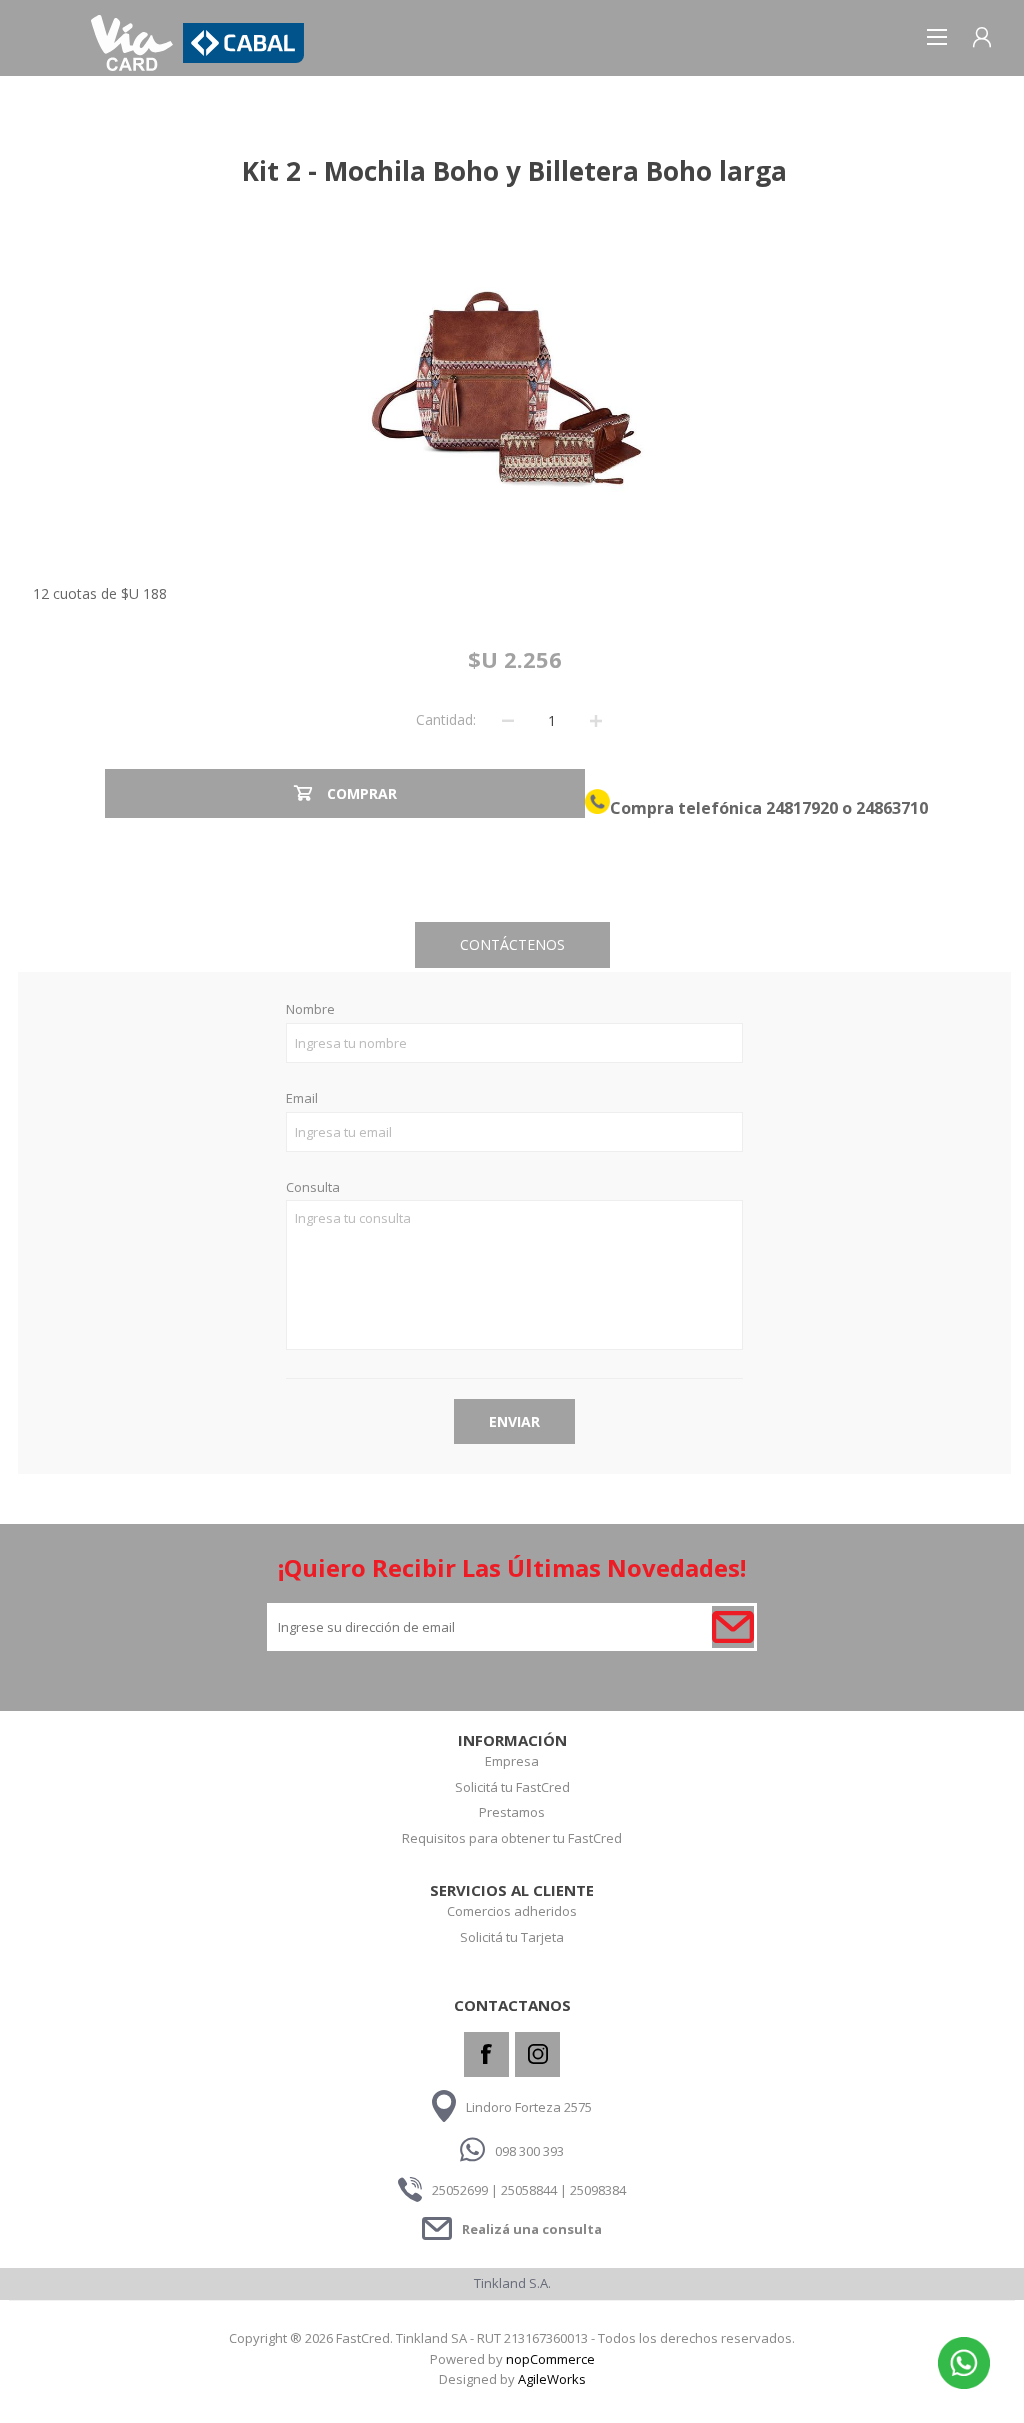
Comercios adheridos (512, 1911)
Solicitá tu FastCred (512, 1787)
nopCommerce (550, 2359)
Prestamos (512, 1812)
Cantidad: (446, 719)
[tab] (512, 945)
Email (302, 1099)
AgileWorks (552, 2379)
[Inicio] (132, 43)
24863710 (890, 808)
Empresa (512, 1761)
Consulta (313, 1188)
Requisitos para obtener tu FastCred (512, 1838)
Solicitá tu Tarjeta (512, 1937)
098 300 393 (529, 2150)
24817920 (802, 808)
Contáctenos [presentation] (512, 944)
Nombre (310, 1010)
